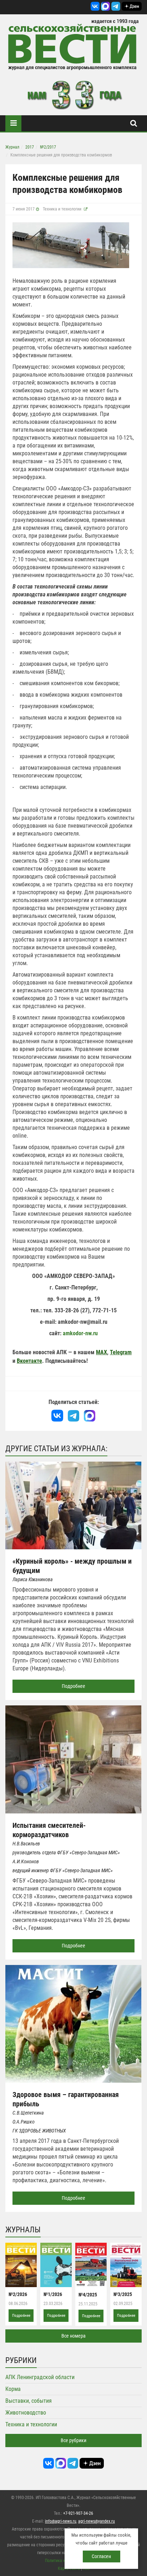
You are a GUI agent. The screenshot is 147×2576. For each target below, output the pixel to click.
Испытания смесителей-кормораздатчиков (49, 1830)
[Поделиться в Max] (89, 1416)
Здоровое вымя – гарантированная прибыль (66, 2099)
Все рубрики (73, 2440)
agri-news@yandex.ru (97, 2521)
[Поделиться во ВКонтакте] (57, 1416)
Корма (13, 2389)
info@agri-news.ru (61, 2521)
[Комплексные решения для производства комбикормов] (71, 245)
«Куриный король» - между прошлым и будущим (72, 1566)
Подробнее (73, 1686)
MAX (102, 1352)
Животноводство (26, 2413)
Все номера (73, 2336)
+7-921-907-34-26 (78, 2513)
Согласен (101, 2556)
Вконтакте (29, 1361)
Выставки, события (29, 2401)
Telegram (121, 1352)
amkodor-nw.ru (80, 1333)
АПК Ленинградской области (40, 2377)
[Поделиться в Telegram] (74, 1416)
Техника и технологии (62, 209)
